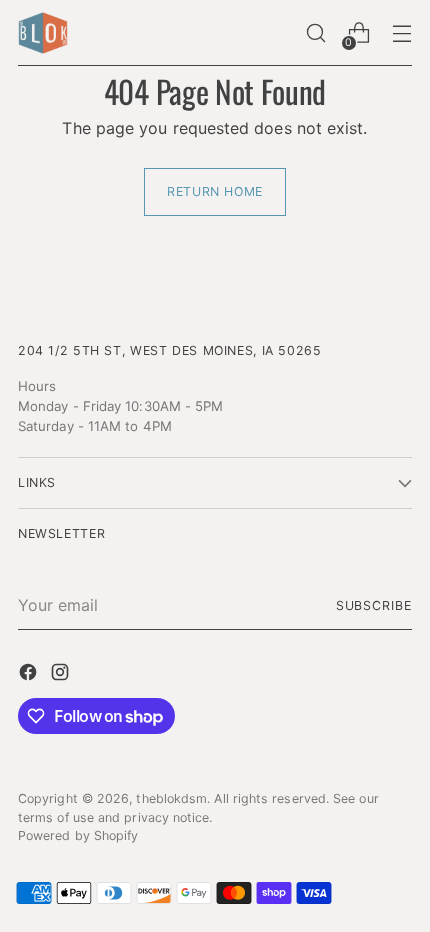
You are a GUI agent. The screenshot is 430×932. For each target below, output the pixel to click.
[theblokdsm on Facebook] (30, 675)
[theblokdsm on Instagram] (62, 675)
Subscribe (374, 605)
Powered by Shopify (78, 835)
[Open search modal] (315, 33)
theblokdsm (171, 798)
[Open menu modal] (401, 33)
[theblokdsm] (43, 33)
